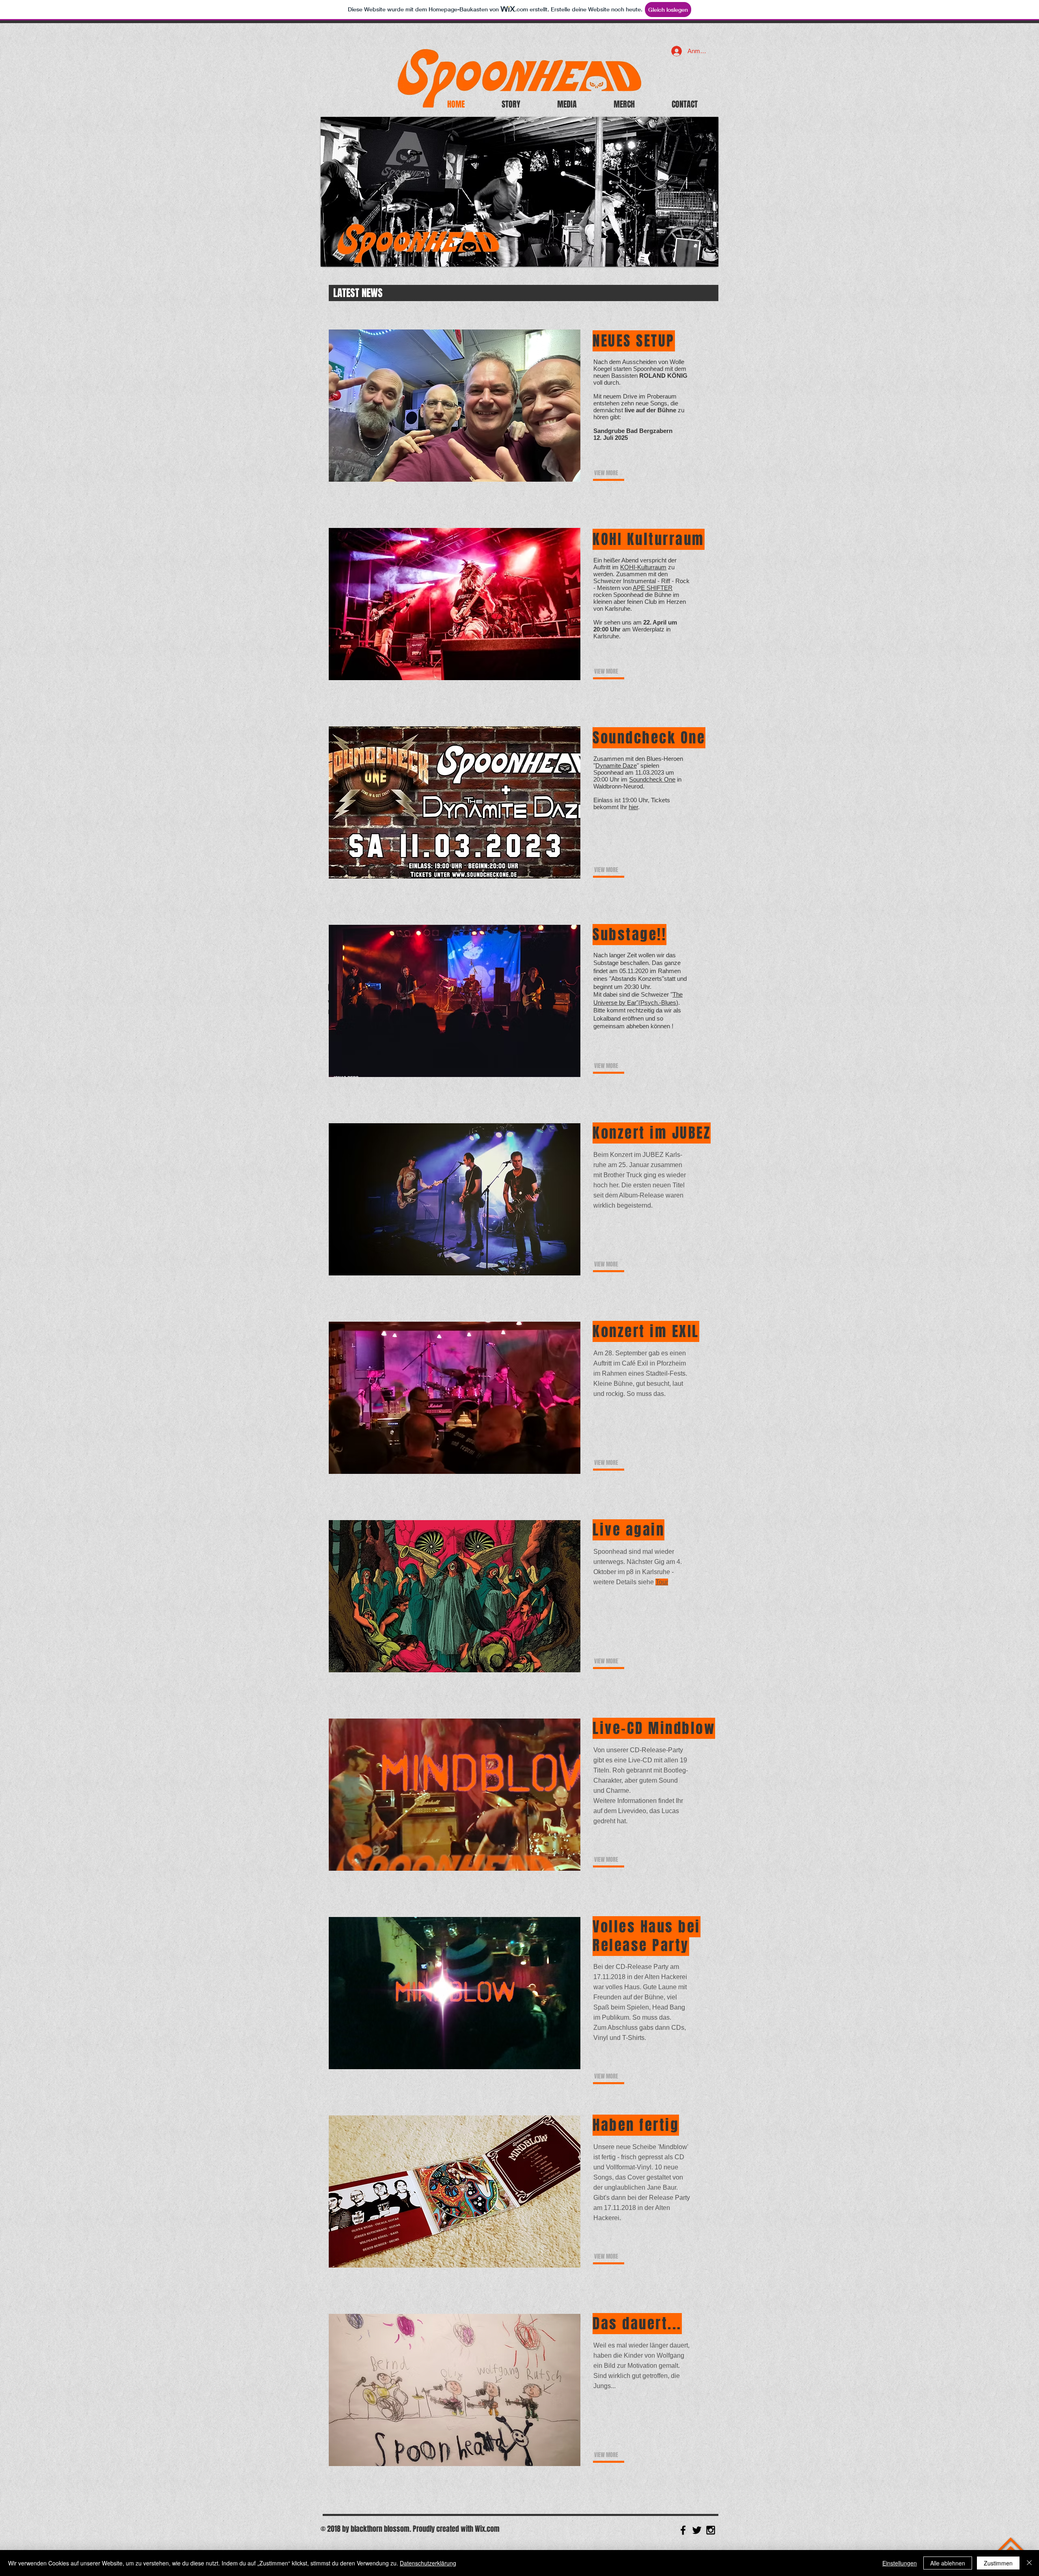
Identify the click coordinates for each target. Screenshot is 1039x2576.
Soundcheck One (652, 779)
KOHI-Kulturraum (643, 567)
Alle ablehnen (948, 2563)
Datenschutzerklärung (428, 2563)
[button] (511, 104)
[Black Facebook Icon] (683, 2530)
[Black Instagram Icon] (711, 2530)
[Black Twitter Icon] (697, 2530)
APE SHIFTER (653, 588)
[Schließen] (1029, 2563)
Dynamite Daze (616, 766)
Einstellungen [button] (900, 2563)
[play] (706, 254)
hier (633, 807)
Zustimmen (998, 2563)
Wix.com (487, 2529)
